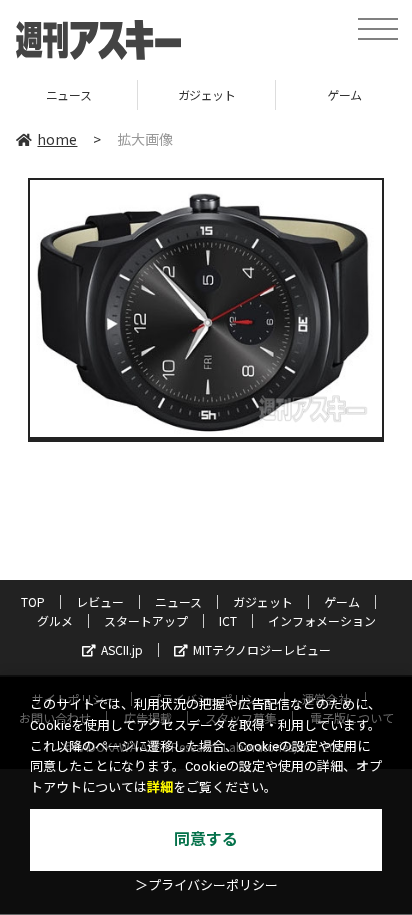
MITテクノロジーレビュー (262, 649)
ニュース (178, 601)
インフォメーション (322, 620)
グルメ (55, 620)
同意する (206, 839)
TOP (33, 601)
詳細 (160, 787)
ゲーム (293, 94)
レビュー (100, 601)
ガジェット (155, 94)
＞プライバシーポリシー (206, 885)
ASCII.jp (122, 649)
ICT (228, 620)
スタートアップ (146, 620)
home (57, 139)
